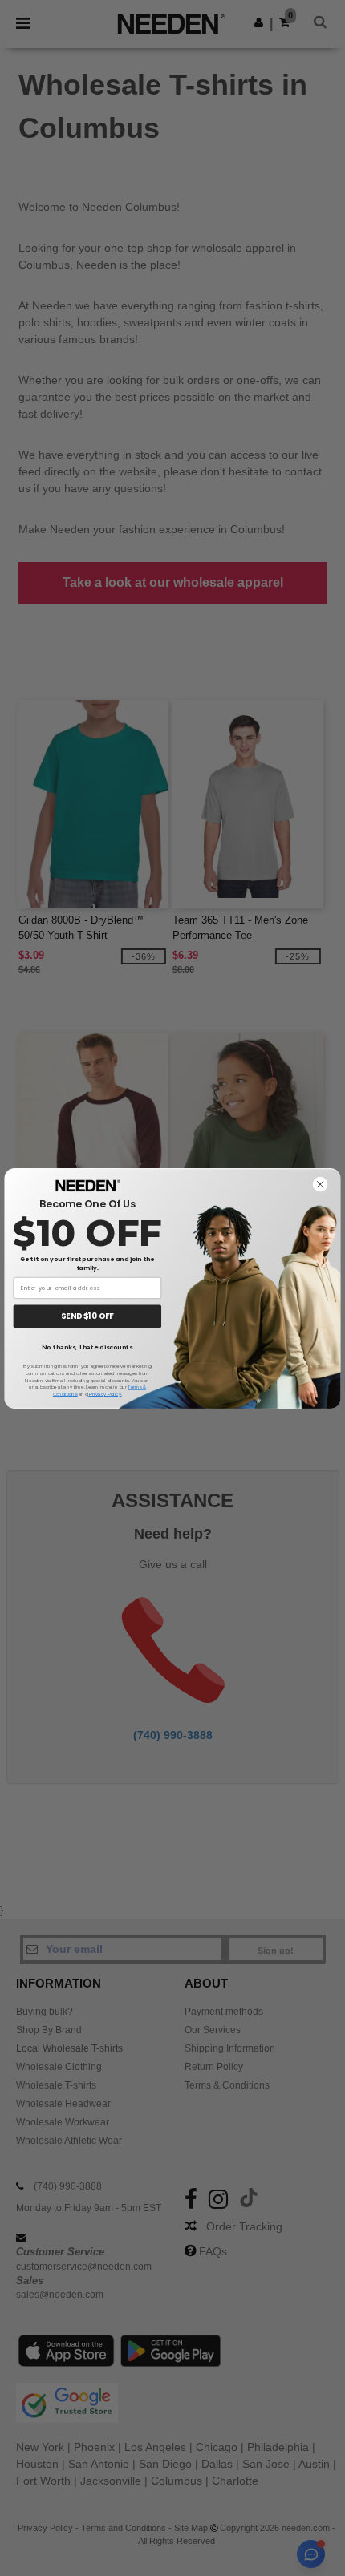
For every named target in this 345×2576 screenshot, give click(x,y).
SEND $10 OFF (87, 1316)
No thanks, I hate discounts (87, 1348)
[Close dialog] (321, 1184)
